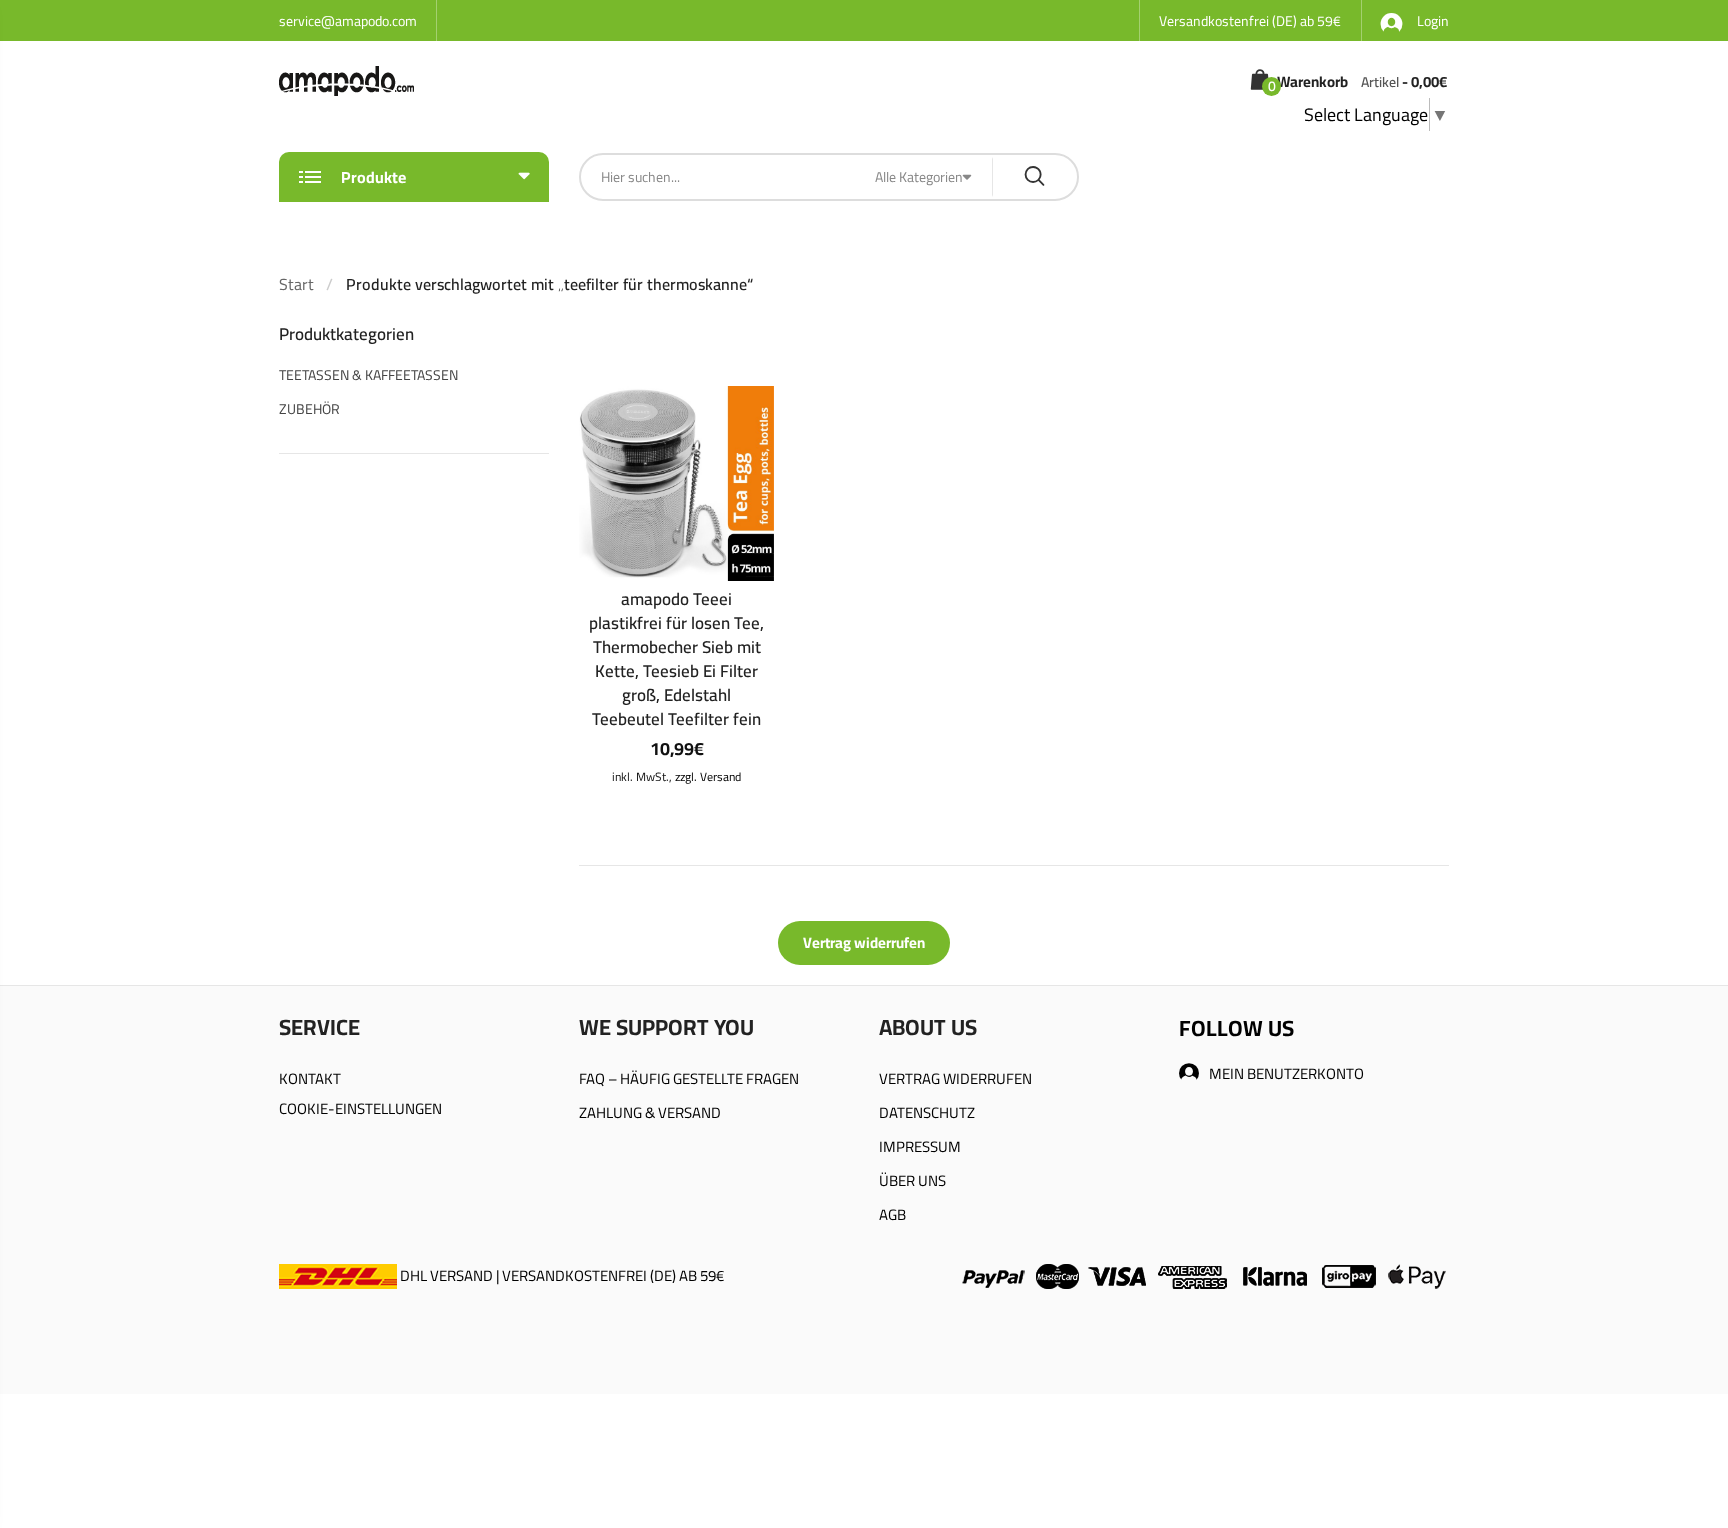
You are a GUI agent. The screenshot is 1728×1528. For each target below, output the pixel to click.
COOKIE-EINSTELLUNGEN (360, 1108)
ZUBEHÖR (309, 409)
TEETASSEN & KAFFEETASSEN (368, 375)
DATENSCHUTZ (927, 1112)
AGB (892, 1214)
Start (296, 284)
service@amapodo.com (348, 21)
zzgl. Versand (708, 776)
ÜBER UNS (912, 1180)
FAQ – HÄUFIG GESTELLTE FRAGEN (689, 1078)
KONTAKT (310, 1078)
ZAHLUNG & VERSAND (650, 1112)
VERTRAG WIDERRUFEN (955, 1078)
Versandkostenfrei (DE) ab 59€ (1250, 21)
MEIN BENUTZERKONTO (1286, 1073)
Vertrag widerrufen (864, 942)
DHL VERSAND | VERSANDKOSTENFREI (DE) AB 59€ (560, 1275)
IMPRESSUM (920, 1146)
